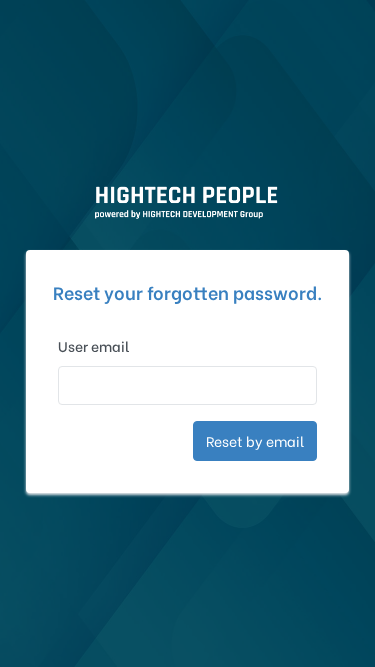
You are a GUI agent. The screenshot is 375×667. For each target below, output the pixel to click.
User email (94, 345)
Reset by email (255, 440)
